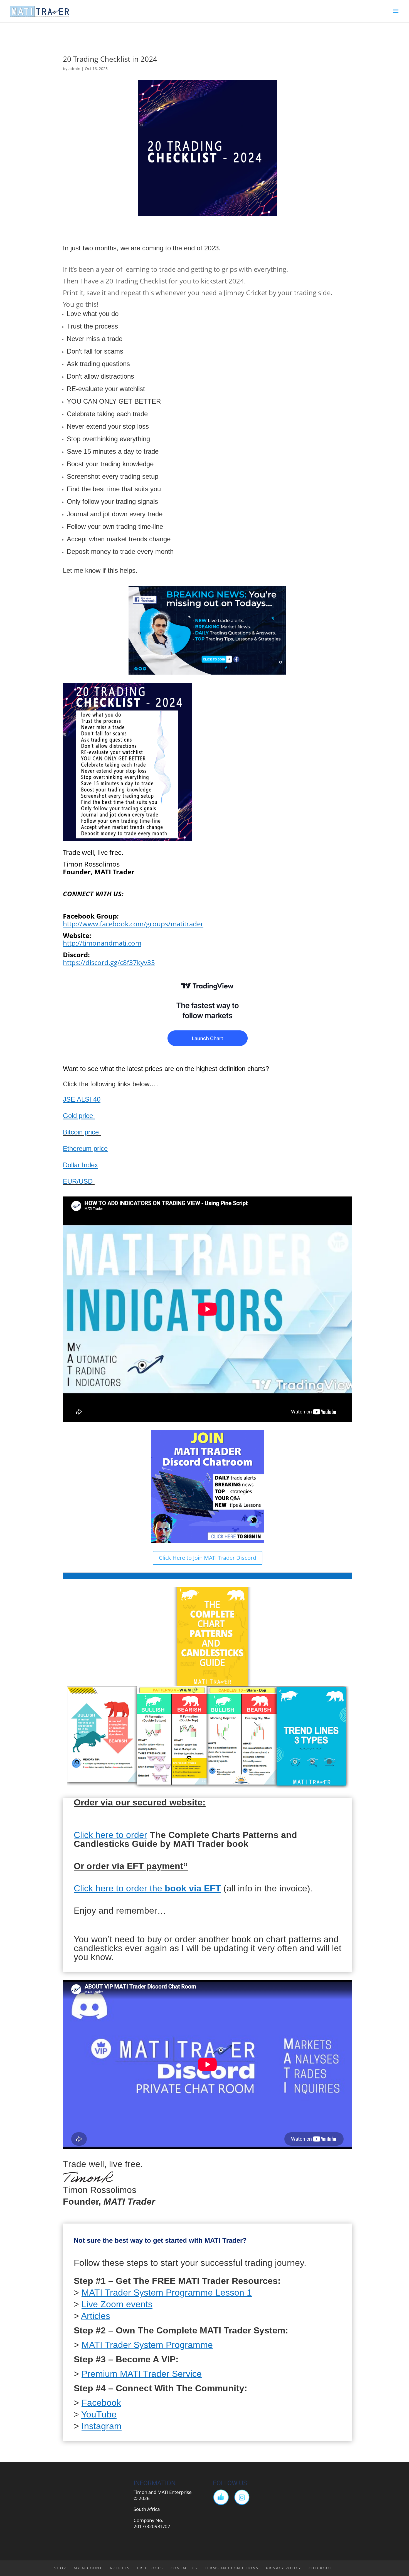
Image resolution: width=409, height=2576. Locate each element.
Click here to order (110, 1835)
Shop (60, 2568)
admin (74, 69)
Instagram (102, 2426)
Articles (96, 2316)
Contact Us (184, 2568)
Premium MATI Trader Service (142, 2374)
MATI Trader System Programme (147, 2345)
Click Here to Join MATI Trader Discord (208, 1558)
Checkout (320, 2568)
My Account (88, 2568)
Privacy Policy (284, 2568)
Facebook (101, 2403)
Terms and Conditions (232, 2568)
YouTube (99, 2414)
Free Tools (150, 2568)
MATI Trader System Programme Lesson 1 (167, 2293)
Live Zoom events (117, 2304)
